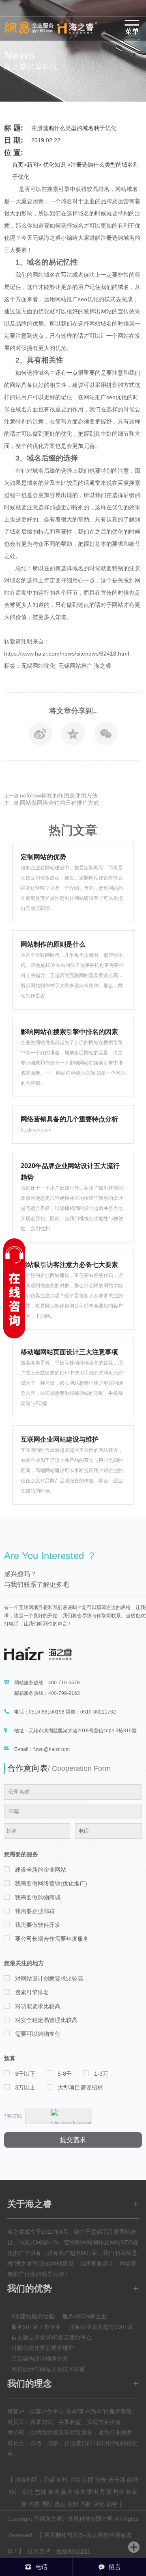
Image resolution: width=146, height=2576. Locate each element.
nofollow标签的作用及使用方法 (59, 795)
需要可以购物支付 (38, 2034)
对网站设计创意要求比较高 (49, 1979)
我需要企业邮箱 (35, 1911)
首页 (18, 165)
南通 (133, 2480)
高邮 (86, 2504)
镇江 (15, 2492)
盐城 (41, 2492)
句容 (118, 2492)
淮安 (101, 2480)
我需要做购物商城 (38, 1897)
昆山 (60, 2504)
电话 (41, 2567)
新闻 (32, 165)
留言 (115, 2567)
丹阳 (105, 2492)
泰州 (54, 2492)
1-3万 (101, 2074)
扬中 (112, 2504)
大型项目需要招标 (80, 2087)
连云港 (117, 2480)
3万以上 (25, 2087)
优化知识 (54, 165)
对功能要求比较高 (38, 2006)
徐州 (79, 2492)
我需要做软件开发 (38, 1925)
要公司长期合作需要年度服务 (52, 1939)
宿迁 (28, 2492)
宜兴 (75, 2480)
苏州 (62, 2480)
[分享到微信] (106, 736)
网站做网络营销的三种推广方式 (60, 803)
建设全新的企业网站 (41, 1870)
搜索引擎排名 (32, 1992)
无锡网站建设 (73, 2551)
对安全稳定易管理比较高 (46, 2020)
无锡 (49, 2480)
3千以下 (25, 2074)
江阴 (88, 2480)
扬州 (67, 2492)
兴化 (99, 2504)
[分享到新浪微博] (40, 736)
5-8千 (65, 2074)
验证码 (13, 2116)
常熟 (34, 2504)
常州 (92, 2492)
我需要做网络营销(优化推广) (51, 1883)
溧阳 (47, 2504)
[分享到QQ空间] (73, 736)
